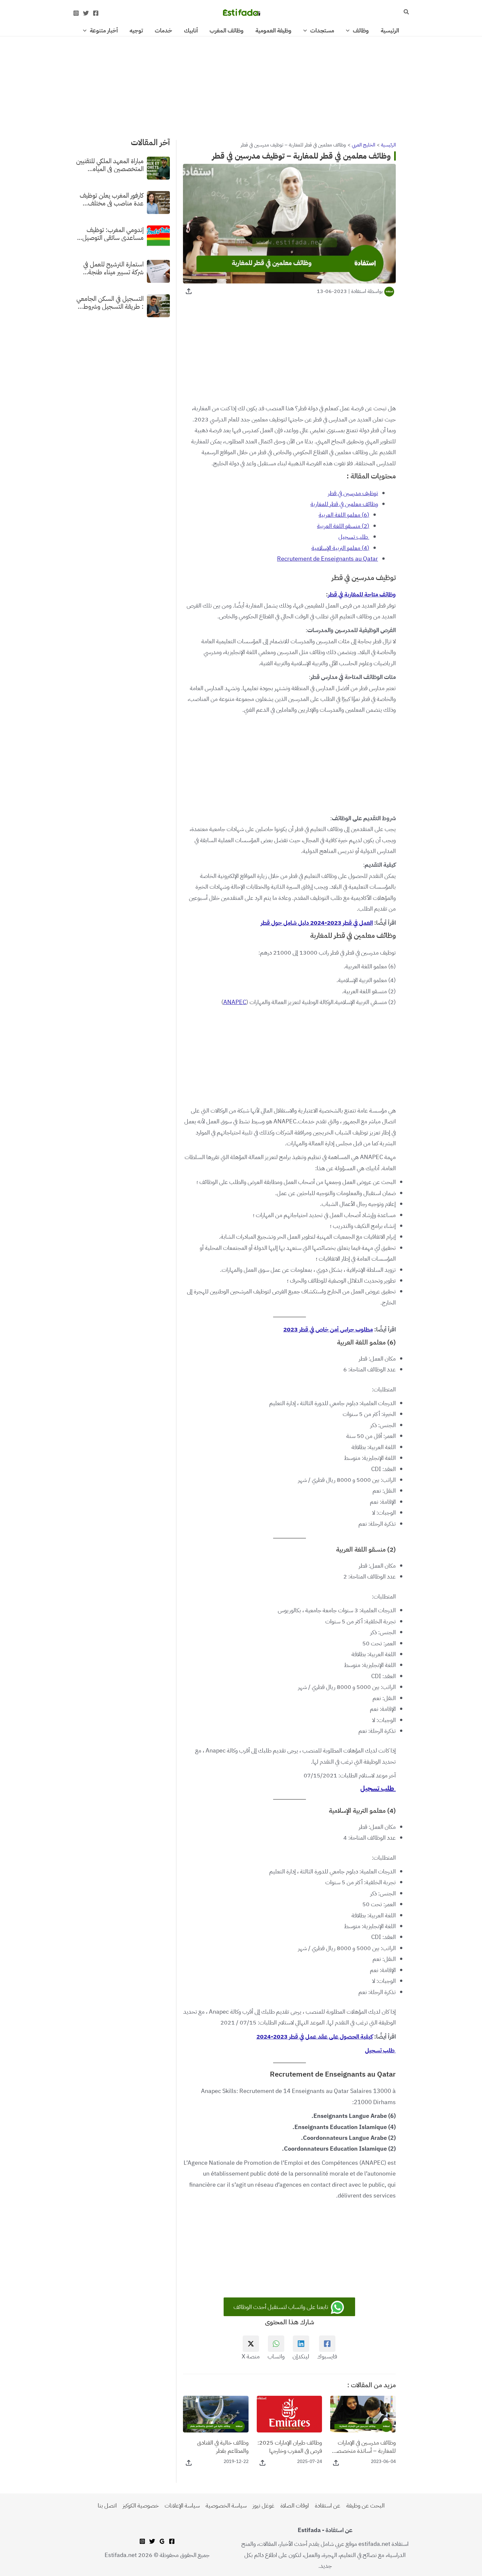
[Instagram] (76, 13)
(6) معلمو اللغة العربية (344, 515)
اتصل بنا (107, 2505)
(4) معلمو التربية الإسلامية (340, 548)
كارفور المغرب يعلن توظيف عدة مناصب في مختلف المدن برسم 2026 (112, 199)
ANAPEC (235, 1002)
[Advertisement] (241, 85)
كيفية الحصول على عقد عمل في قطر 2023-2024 (315, 2036)
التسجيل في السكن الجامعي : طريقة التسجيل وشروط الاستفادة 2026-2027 (110, 302)
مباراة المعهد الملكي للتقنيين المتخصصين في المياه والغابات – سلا (110, 165)
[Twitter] (86, 13)
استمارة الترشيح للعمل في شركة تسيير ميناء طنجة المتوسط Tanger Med (113, 268)
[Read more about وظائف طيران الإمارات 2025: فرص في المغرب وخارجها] (290, 2414)
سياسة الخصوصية (226, 2505)
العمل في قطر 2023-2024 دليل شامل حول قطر (317, 923)
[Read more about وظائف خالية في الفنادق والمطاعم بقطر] (216, 2414)
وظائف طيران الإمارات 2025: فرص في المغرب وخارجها (290, 2447)
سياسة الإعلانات (182, 2505)
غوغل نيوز (263, 2505)
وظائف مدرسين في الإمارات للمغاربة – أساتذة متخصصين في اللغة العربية (363, 2447)
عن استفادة (328, 2505)
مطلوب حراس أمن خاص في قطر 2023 (328, 1329)
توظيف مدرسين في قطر (353, 493)
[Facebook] (96, 13)
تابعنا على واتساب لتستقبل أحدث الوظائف (281, 2307)
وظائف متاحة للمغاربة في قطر (362, 594)
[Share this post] (189, 291)
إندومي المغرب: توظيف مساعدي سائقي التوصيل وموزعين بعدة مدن (113, 233)
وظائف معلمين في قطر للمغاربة (344, 504)
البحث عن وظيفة (365, 2505)
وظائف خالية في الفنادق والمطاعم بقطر (223, 2447)
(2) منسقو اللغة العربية (343, 526)
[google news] (162, 2541)
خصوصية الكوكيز (141, 2505)
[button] (406, 12)
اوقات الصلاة (295, 2505)
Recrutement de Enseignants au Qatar (328, 559)
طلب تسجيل (354, 537)
